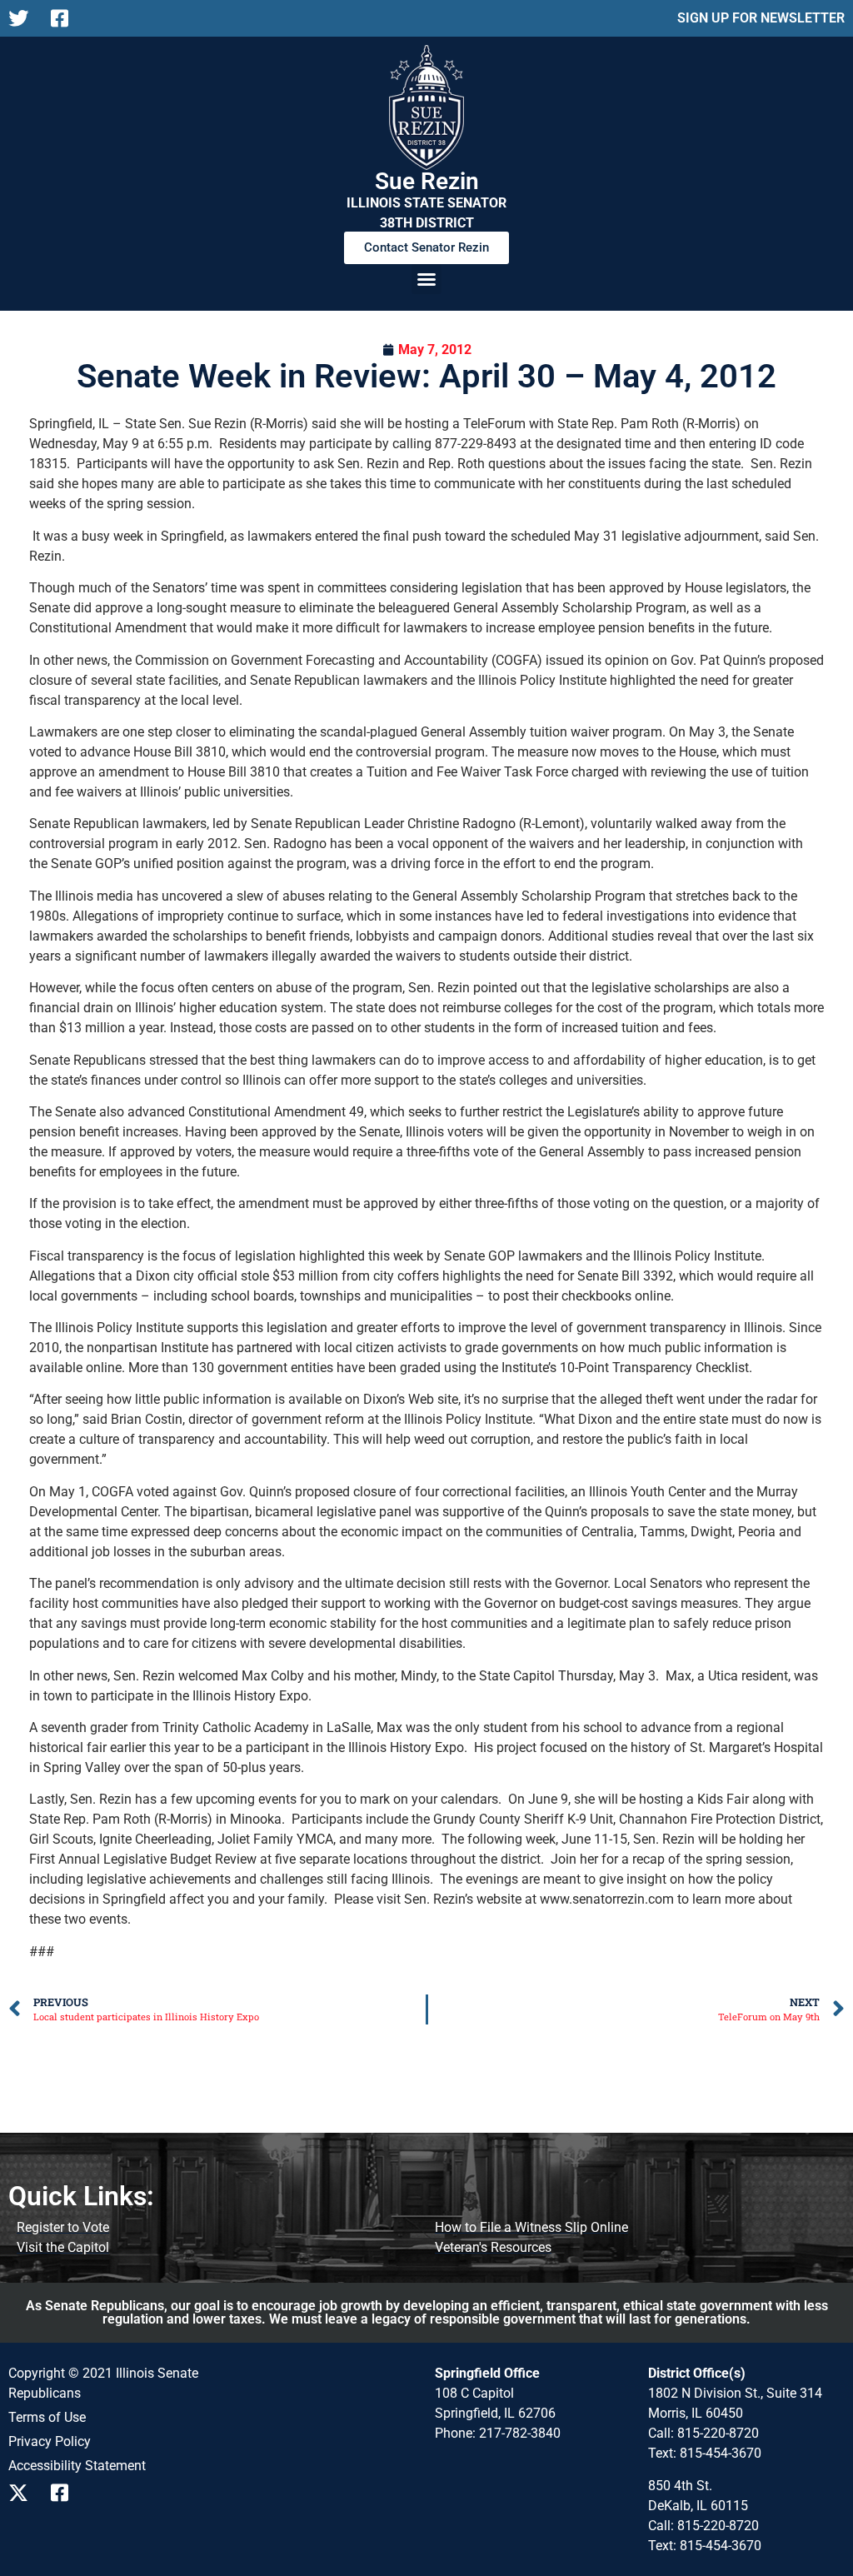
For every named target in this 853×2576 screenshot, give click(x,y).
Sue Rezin (427, 181)
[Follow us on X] (23, 18)
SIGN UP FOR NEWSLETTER (761, 18)
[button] (426, 279)
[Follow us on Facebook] (65, 18)
